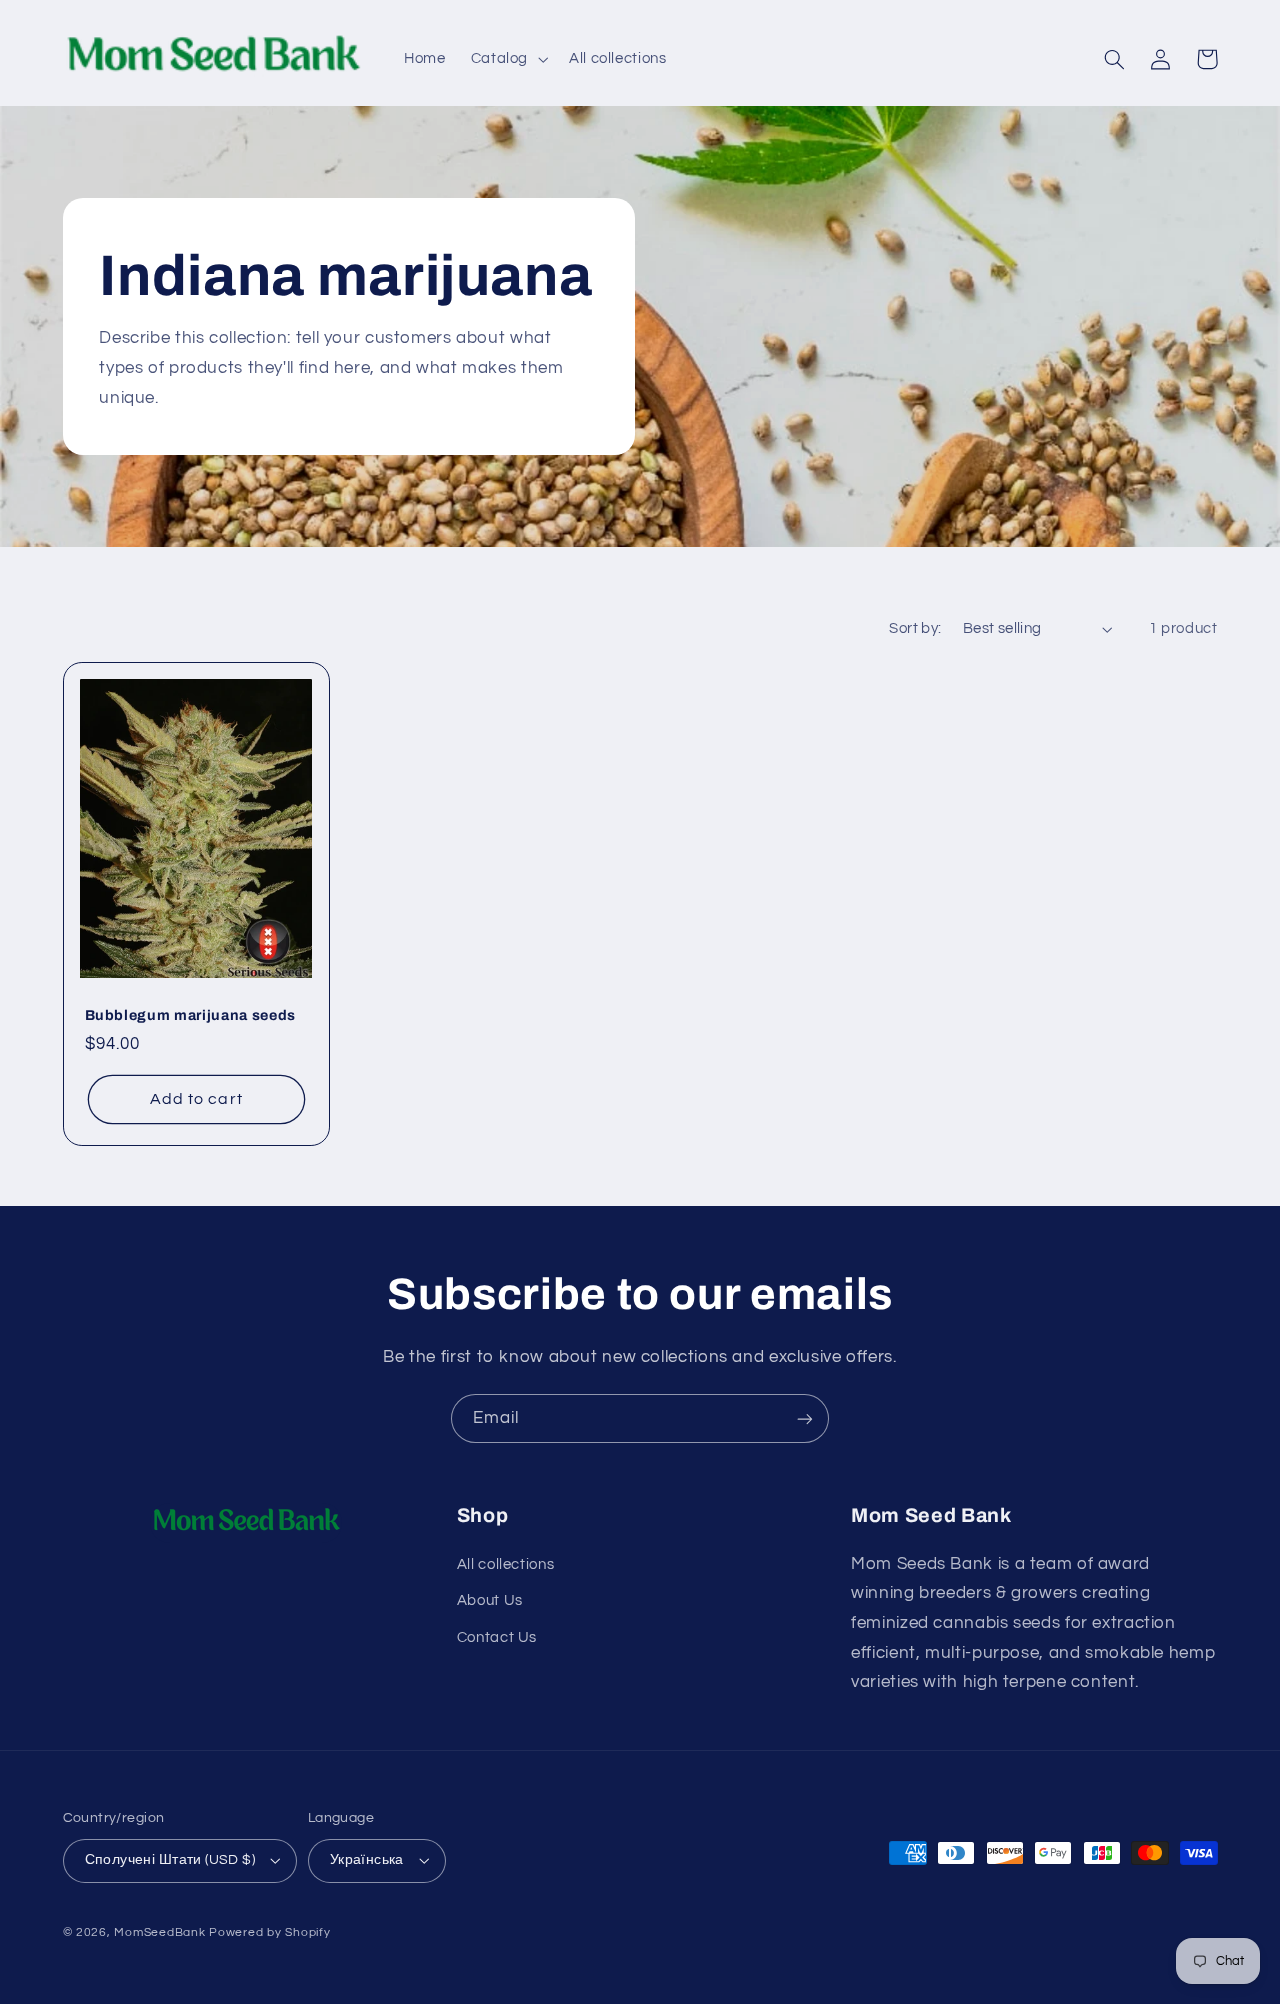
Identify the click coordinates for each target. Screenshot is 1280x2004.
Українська (367, 1860)
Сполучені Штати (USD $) (170, 1860)
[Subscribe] (805, 1418)
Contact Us (497, 1637)
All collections (505, 1564)
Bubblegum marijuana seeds (191, 1015)
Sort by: (915, 628)
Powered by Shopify (269, 1932)
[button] (507, 59)
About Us (490, 1600)
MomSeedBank (159, 1932)
